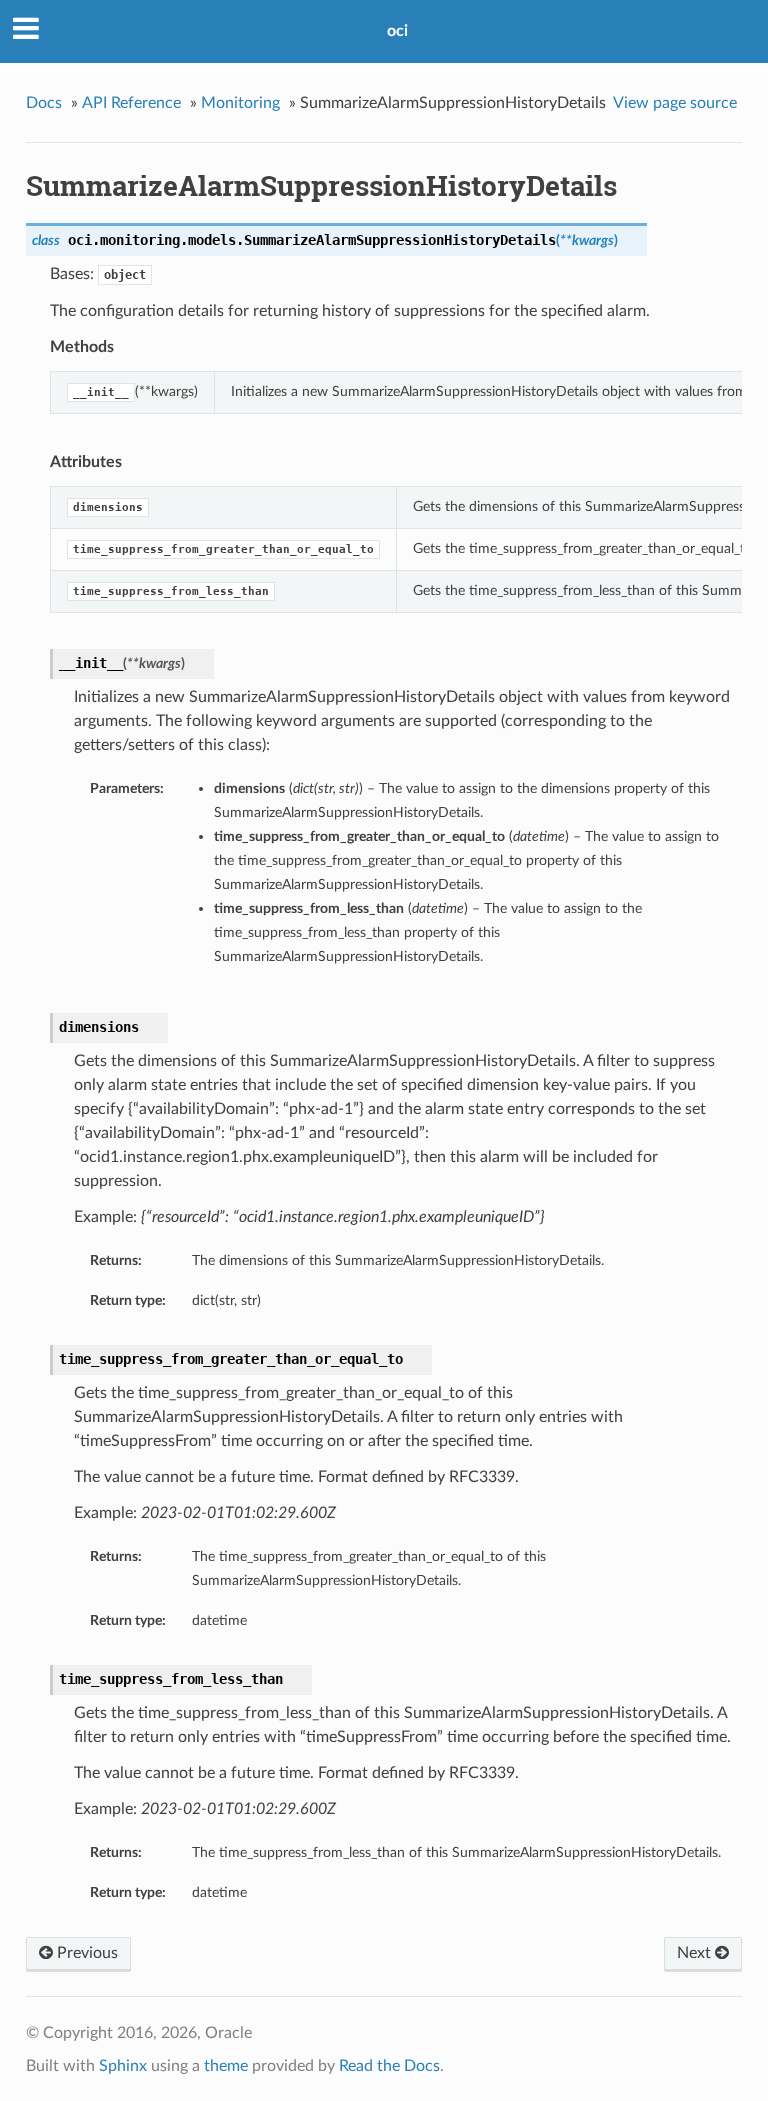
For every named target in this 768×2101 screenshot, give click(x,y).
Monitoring (240, 103)
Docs (44, 103)
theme (226, 2066)
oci (397, 31)
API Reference (131, 103)
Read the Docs (389, 2066)
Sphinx (123, 2066)
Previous (85, 1953)
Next (696, 1953)
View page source (675, 103)
